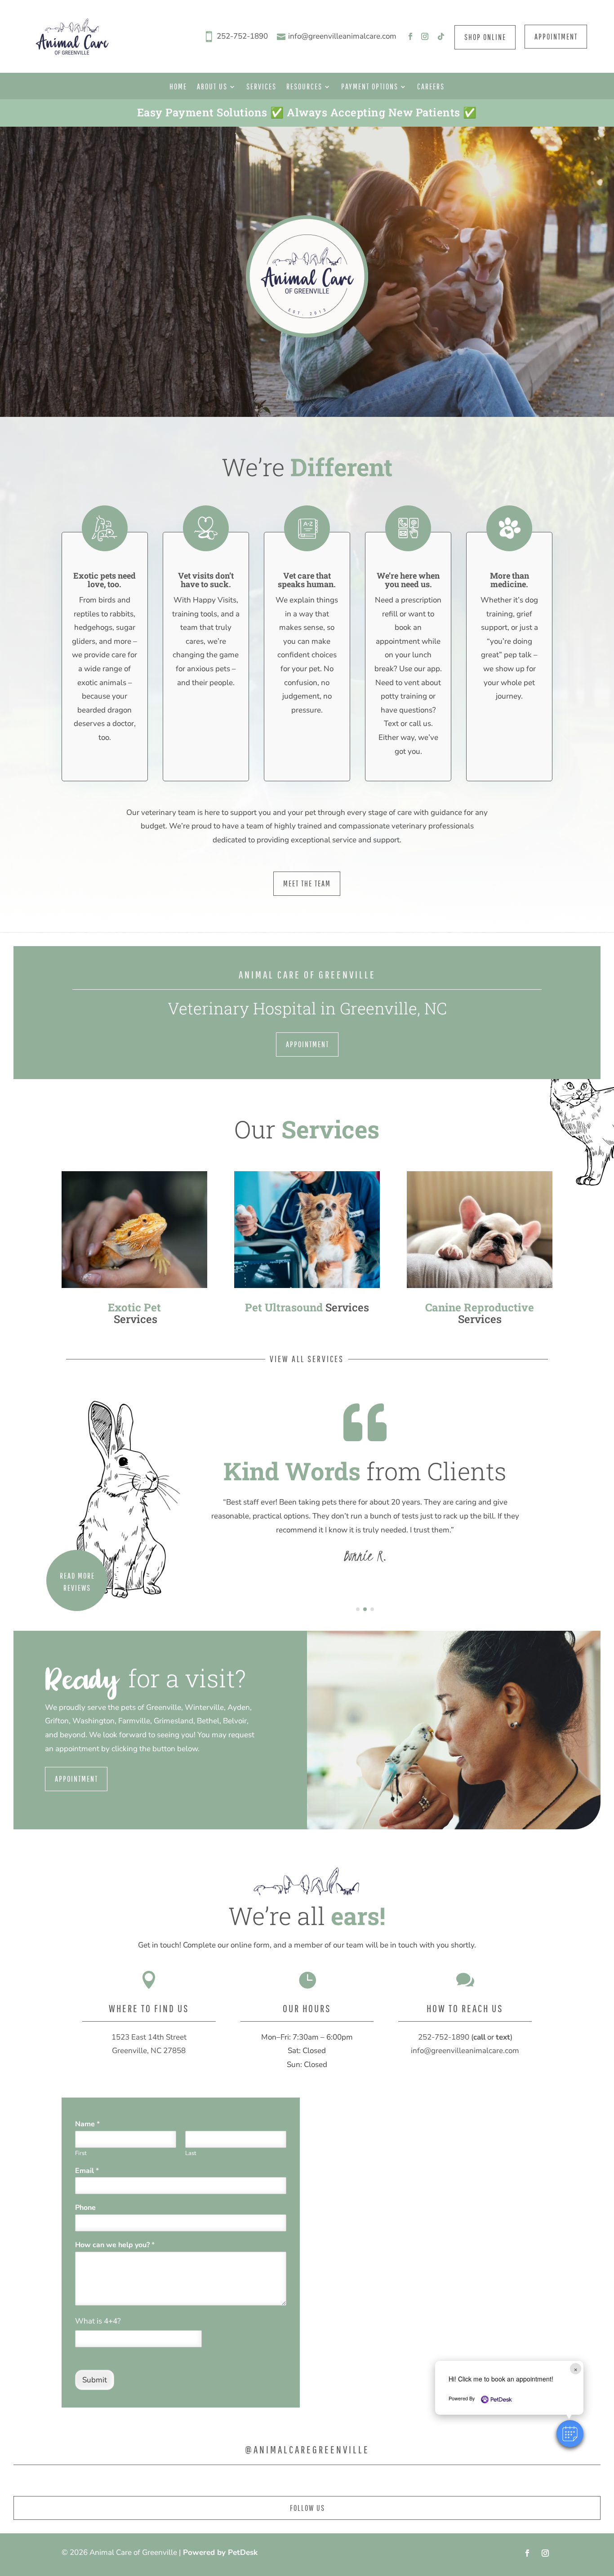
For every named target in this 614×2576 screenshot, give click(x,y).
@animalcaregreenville (307, 2449)
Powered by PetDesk (220, 2552)
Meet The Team (307, 883)
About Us (212, 87)
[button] (570, 2434)
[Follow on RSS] (439, 36)
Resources (304, 87)
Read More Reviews (77, 1582)
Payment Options (370, 87)
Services (261, 87)
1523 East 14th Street (149, 2037)
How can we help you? (115, 2245)
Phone (85, 2208)
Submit (95, 2380)
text (503, 2037)
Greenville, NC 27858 (149, 2051)
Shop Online (485, 37)
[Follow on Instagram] (425, 36)
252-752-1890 (242, 36)
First (81, 2153)
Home (178, 87)
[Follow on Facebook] (410, 36)
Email (87, 2171)
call (479, 2037)
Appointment (556, 37)
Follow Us (307, 2508)
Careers (431, 87)
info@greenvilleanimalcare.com (342, 36)
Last (191, 2153)
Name (87, 2124)
